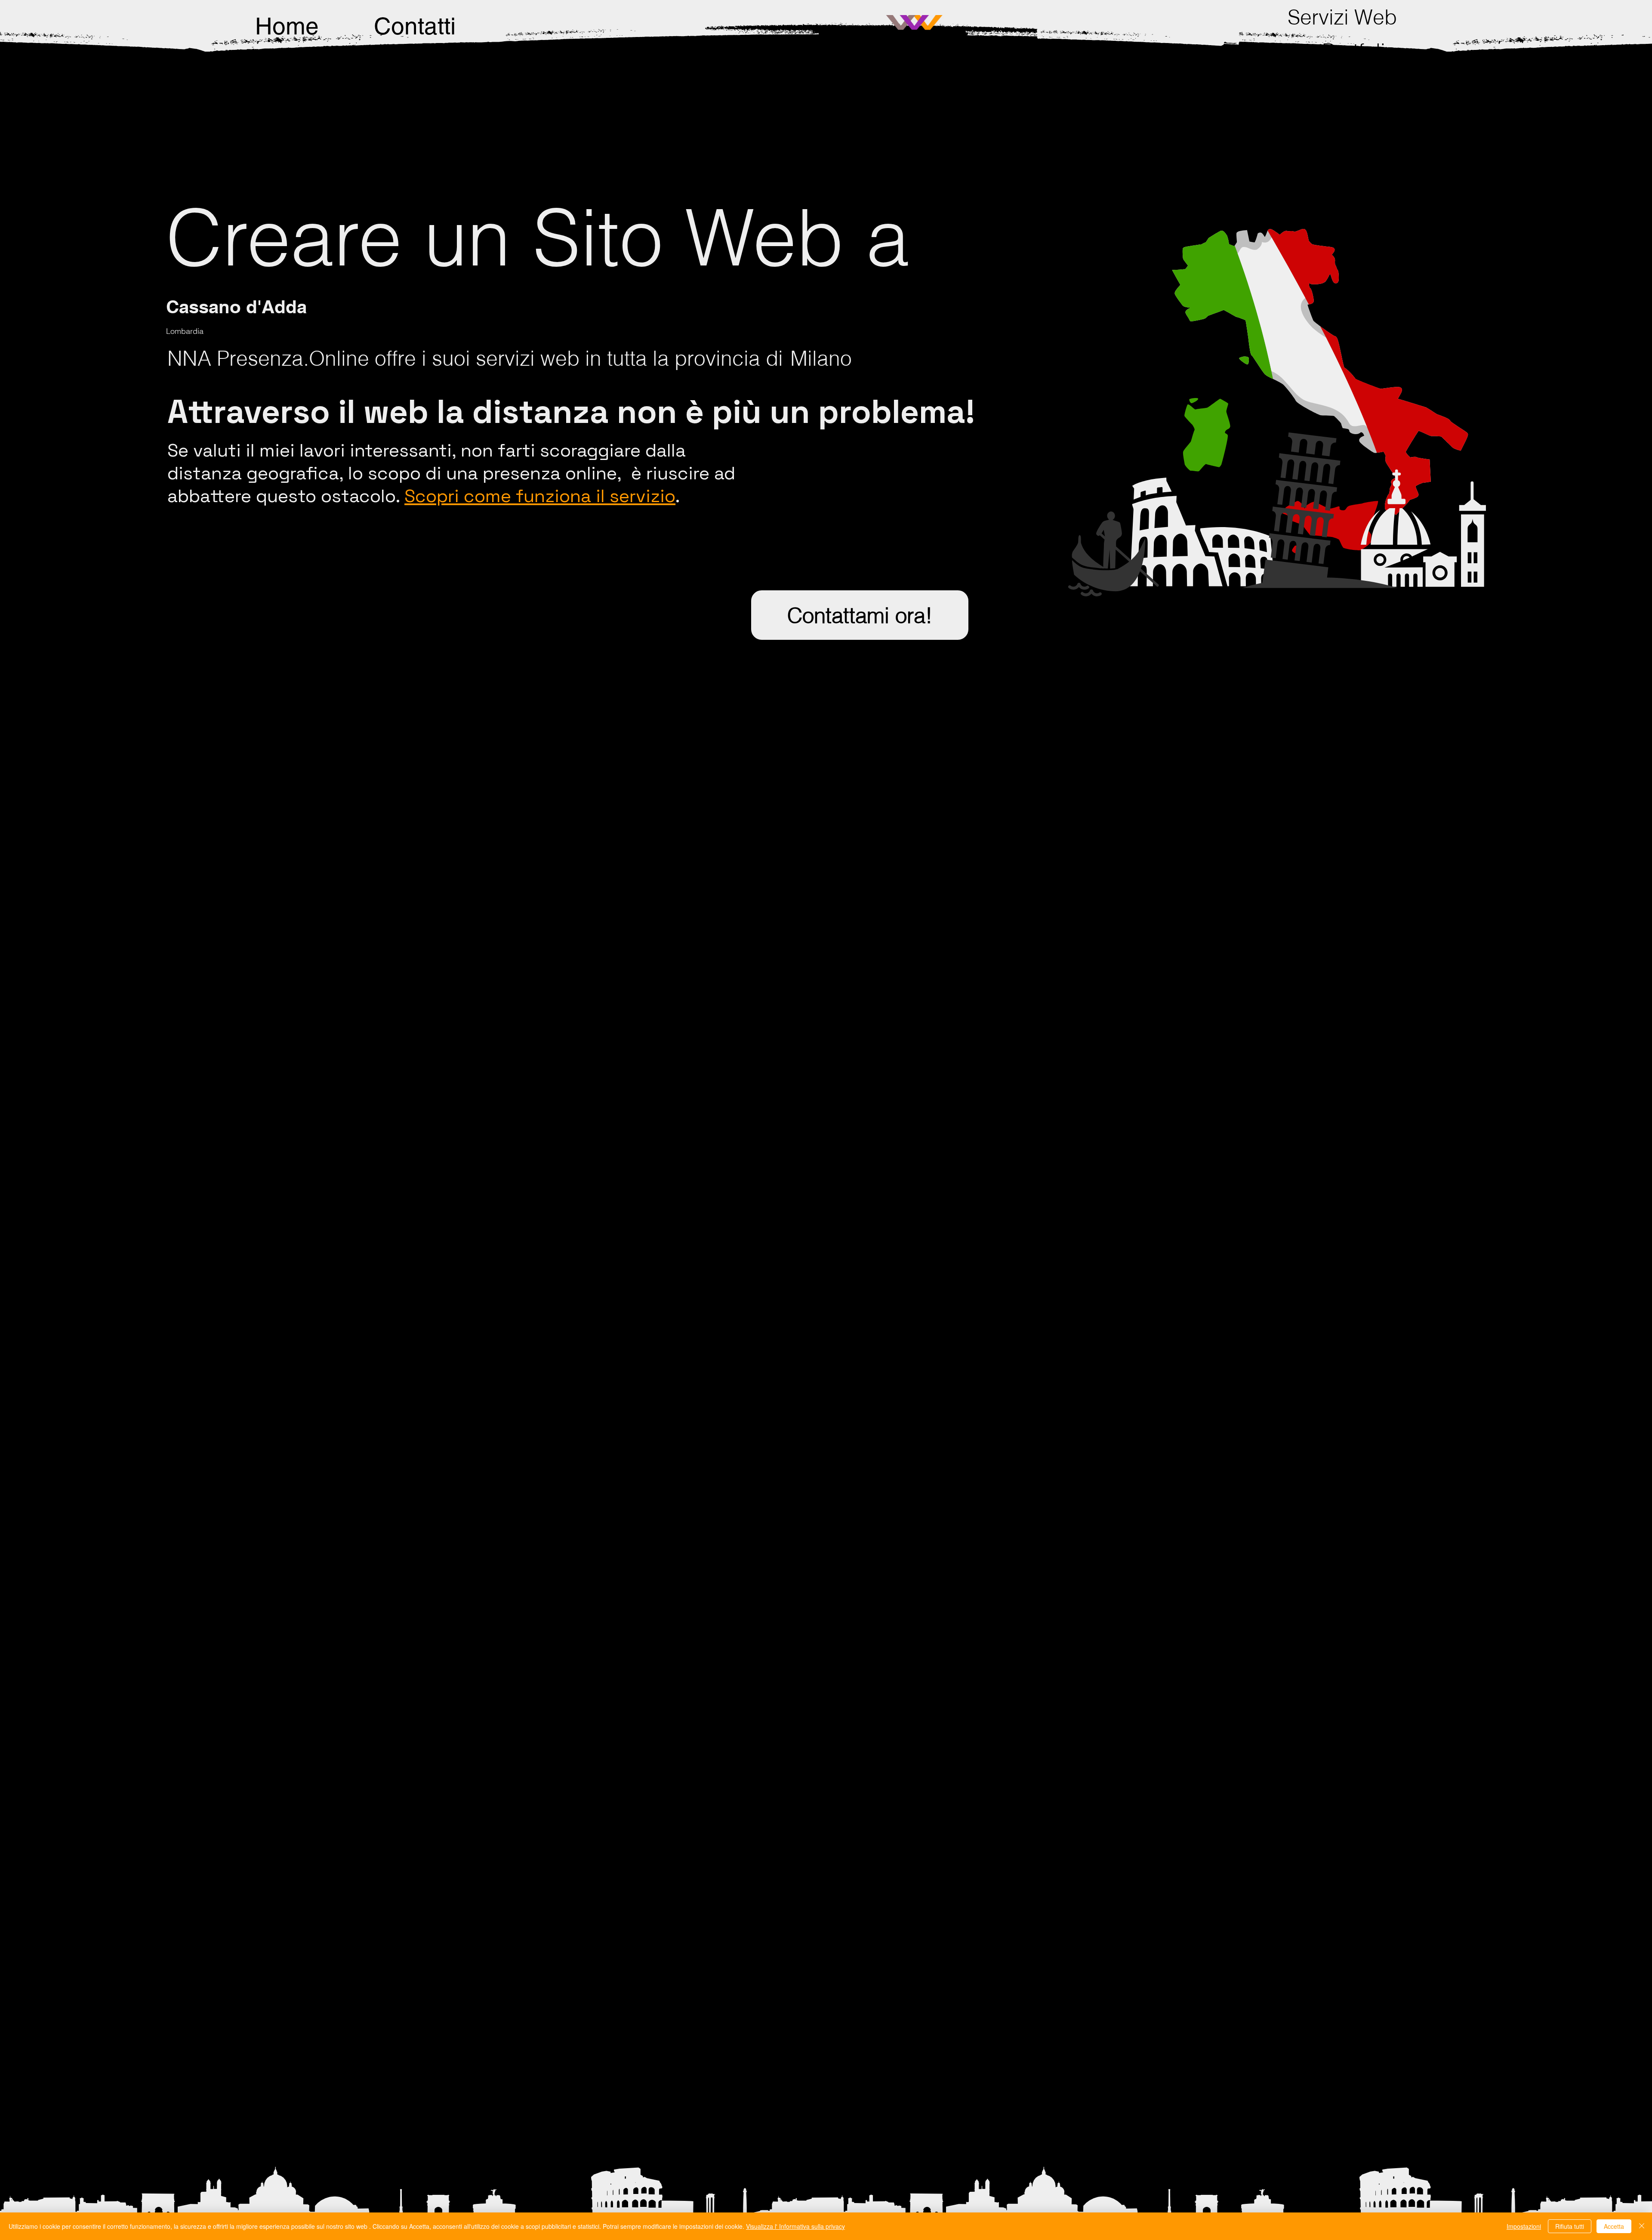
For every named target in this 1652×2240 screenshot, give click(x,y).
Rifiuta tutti (1570, 2226)
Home (287, 26)
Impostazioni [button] (1524, 2226)
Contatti (415, 26)
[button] (1342, 17)
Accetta (1614, 2226)
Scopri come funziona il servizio (540, 496)
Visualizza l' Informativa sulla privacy (795, 2226)
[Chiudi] (1642, 2226)
